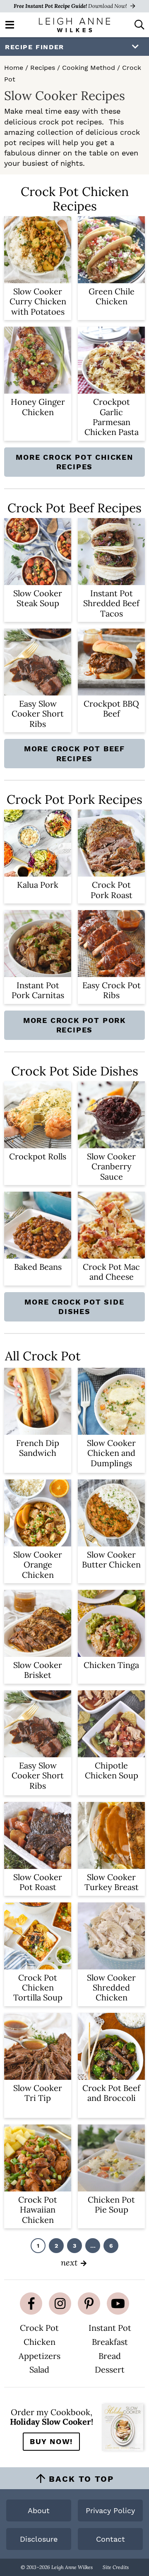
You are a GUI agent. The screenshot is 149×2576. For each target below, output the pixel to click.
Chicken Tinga (111, 1665)
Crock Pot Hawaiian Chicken (38, 2210)
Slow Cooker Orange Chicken (38, 1565)
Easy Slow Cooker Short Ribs (38, 714)
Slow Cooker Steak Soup (38, 598)
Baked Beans (38, 1267)
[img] (31, 2304)
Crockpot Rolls (38, 1156)
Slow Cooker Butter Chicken (111, 1559)
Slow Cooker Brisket (38, 1670)
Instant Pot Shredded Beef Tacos (111, 603)
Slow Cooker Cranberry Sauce (111, 1166)
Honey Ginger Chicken (38, 407)
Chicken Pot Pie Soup (111, 2204)
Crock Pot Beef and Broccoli (111, 2093)
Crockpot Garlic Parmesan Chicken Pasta (112, 417)
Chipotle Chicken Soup (112, 1770)
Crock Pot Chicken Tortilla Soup (38, 1988)
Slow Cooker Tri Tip (38, 2093)
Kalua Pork (38, 885)
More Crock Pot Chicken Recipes (74, 462)
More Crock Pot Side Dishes (74, 1307)
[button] (10, 24)
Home (14, 68)
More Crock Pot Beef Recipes (74, 753)
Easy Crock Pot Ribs (112, 990)
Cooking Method (89, 68)
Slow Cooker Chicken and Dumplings (111, 1453)
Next (69, 2262)
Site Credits (116, 2567)
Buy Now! (51, 2441)
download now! (71, 6)
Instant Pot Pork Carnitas (38, 990)
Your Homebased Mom (74, 25)
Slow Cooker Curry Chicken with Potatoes (38, 301)
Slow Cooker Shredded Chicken (111, 1988)
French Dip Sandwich (38, 1448)
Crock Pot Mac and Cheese (111, 1272)
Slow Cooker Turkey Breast (112, 1882)
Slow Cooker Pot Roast (38, 1882)
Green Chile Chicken (112, 296)
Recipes (43, 68)
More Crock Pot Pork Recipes (74, 1025)
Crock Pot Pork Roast (112, 890)
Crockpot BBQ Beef (111, 709)
